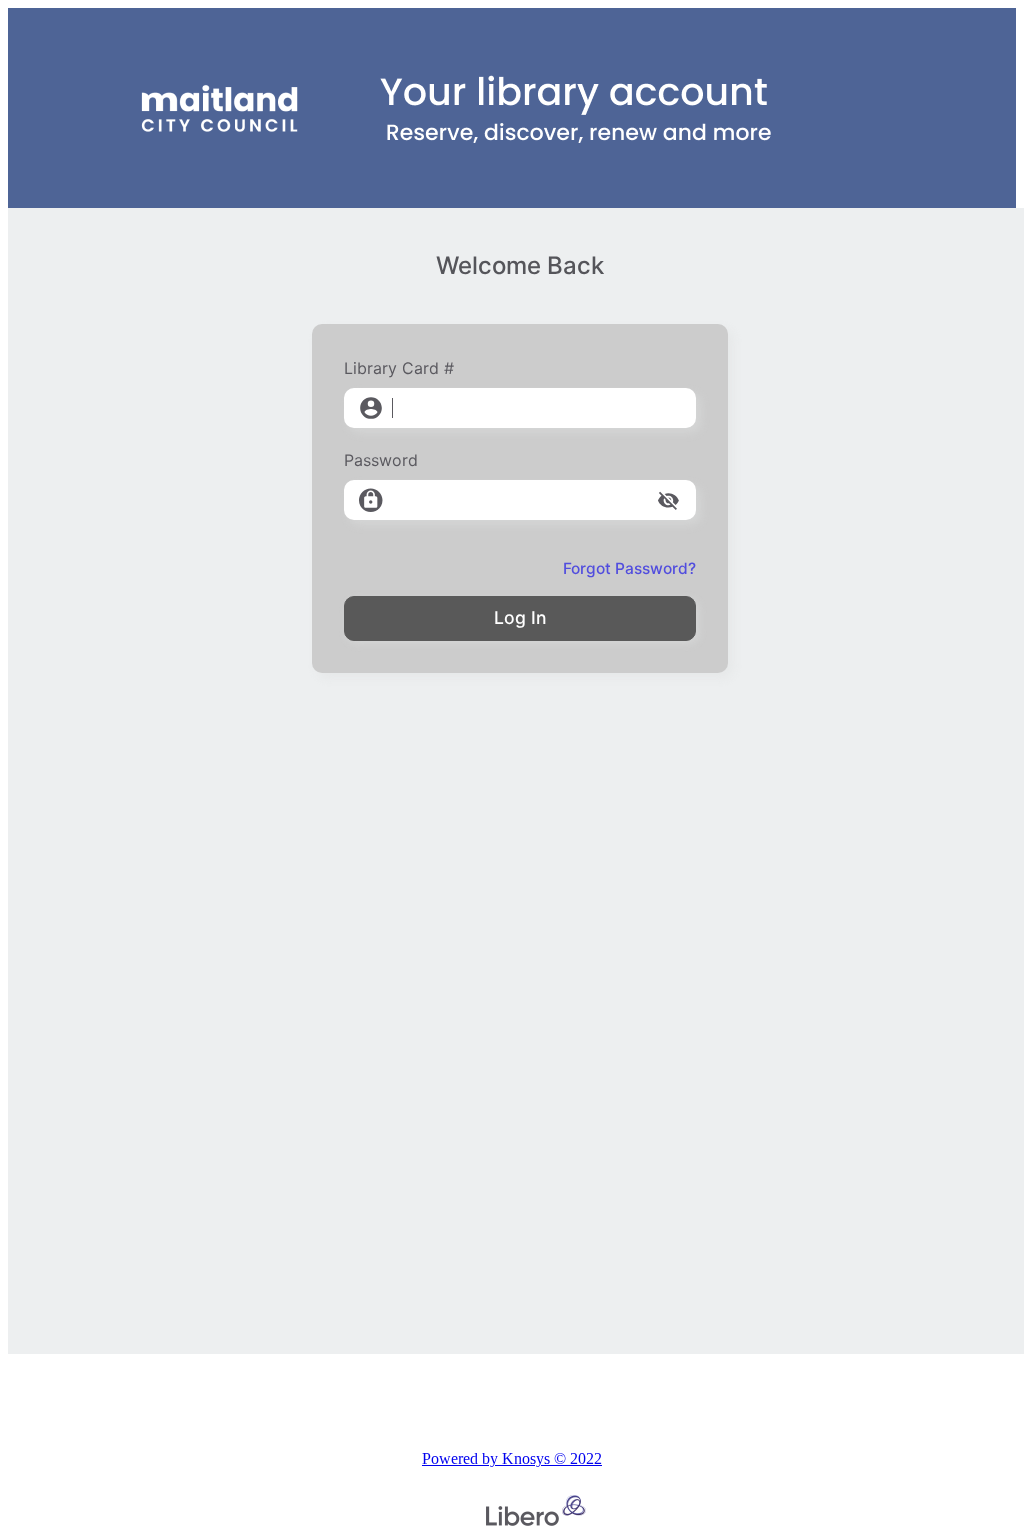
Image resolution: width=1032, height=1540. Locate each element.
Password (381, 460)
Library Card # (399, 368)
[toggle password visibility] (668, 500)
